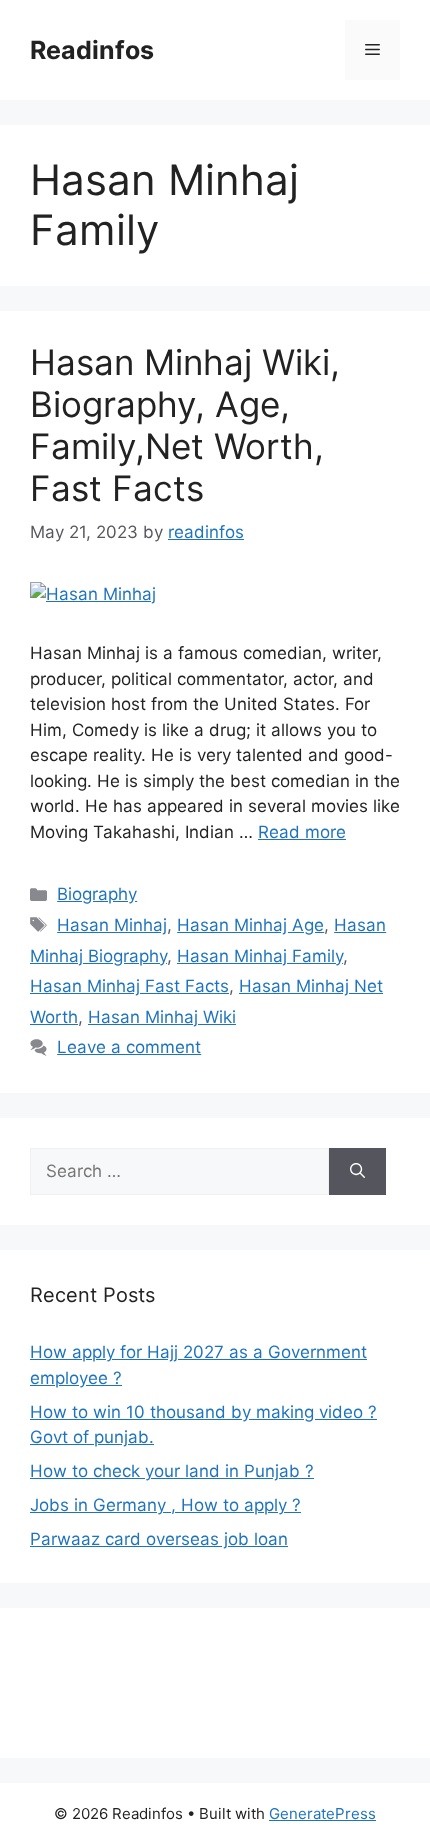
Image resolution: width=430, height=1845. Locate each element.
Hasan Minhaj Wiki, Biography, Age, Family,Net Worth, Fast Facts (185, 425)
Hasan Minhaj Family (260, 956)
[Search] (357, 1172)
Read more (302, 832)
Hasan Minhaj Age (250, 925)
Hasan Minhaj (112, 925)
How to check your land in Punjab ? (172, 1471)
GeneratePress (322, 1813)
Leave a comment (129, 1047)
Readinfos (92, 50)
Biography (97, 894)
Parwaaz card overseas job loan (159, 1539)
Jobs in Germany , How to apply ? (165, 1505)
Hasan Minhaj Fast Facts (129, 986)
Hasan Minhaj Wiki (162, 1017)
